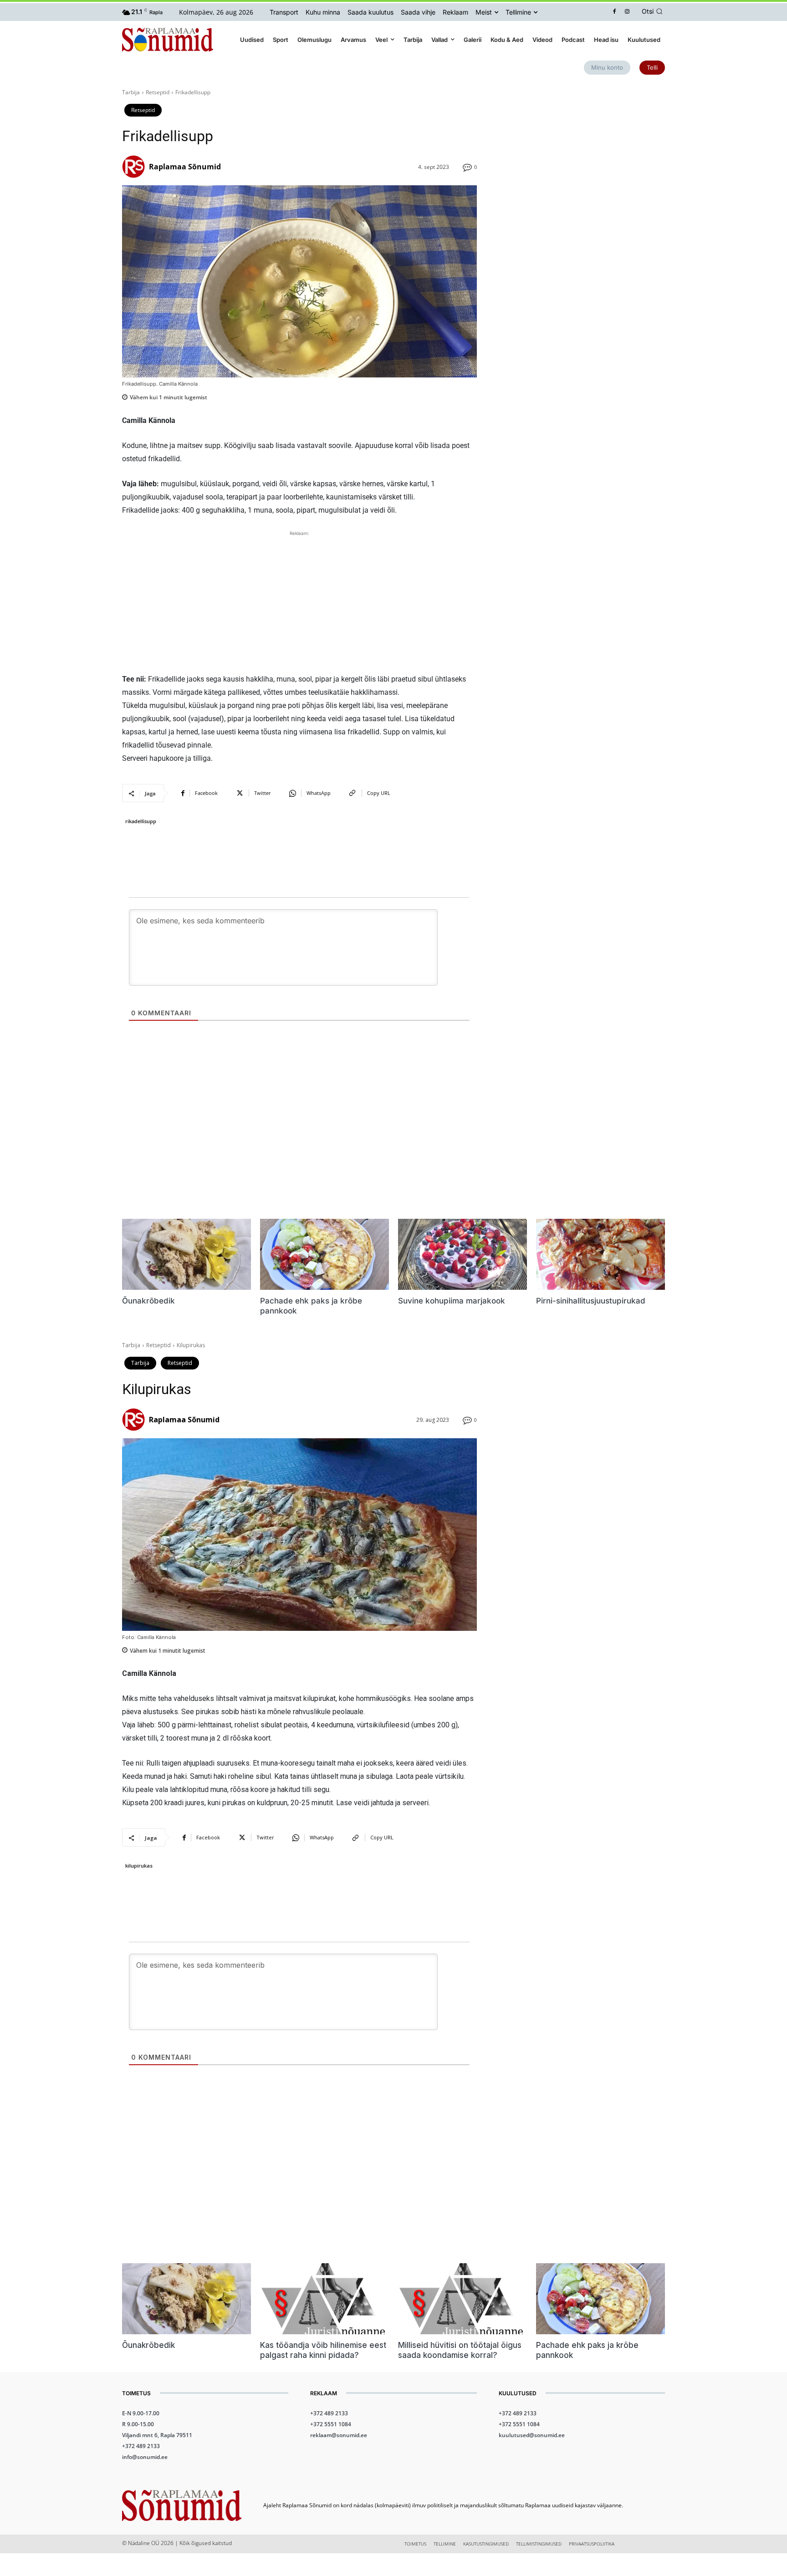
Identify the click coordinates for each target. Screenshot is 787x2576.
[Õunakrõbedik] (187, 1254)
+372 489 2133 (141, 2446)
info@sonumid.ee (145, 2457)
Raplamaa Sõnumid (185, 167)
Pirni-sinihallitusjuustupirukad (591, 1301)
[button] (654, 11)
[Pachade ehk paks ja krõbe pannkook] (325, 1254)
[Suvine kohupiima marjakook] (462, 1254)
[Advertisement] (299, 602)
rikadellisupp (141, 821)
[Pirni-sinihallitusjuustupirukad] (600, 1254)
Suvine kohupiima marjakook (452, 1301)
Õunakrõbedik (148, 1301)
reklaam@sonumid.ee (339, 2435)
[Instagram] (627, 12)
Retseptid (158, 92)
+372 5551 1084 (331, 2424)
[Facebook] (615, 12)
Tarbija (131, 92)
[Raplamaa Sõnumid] (135, 167)
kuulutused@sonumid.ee (532, 2435)
